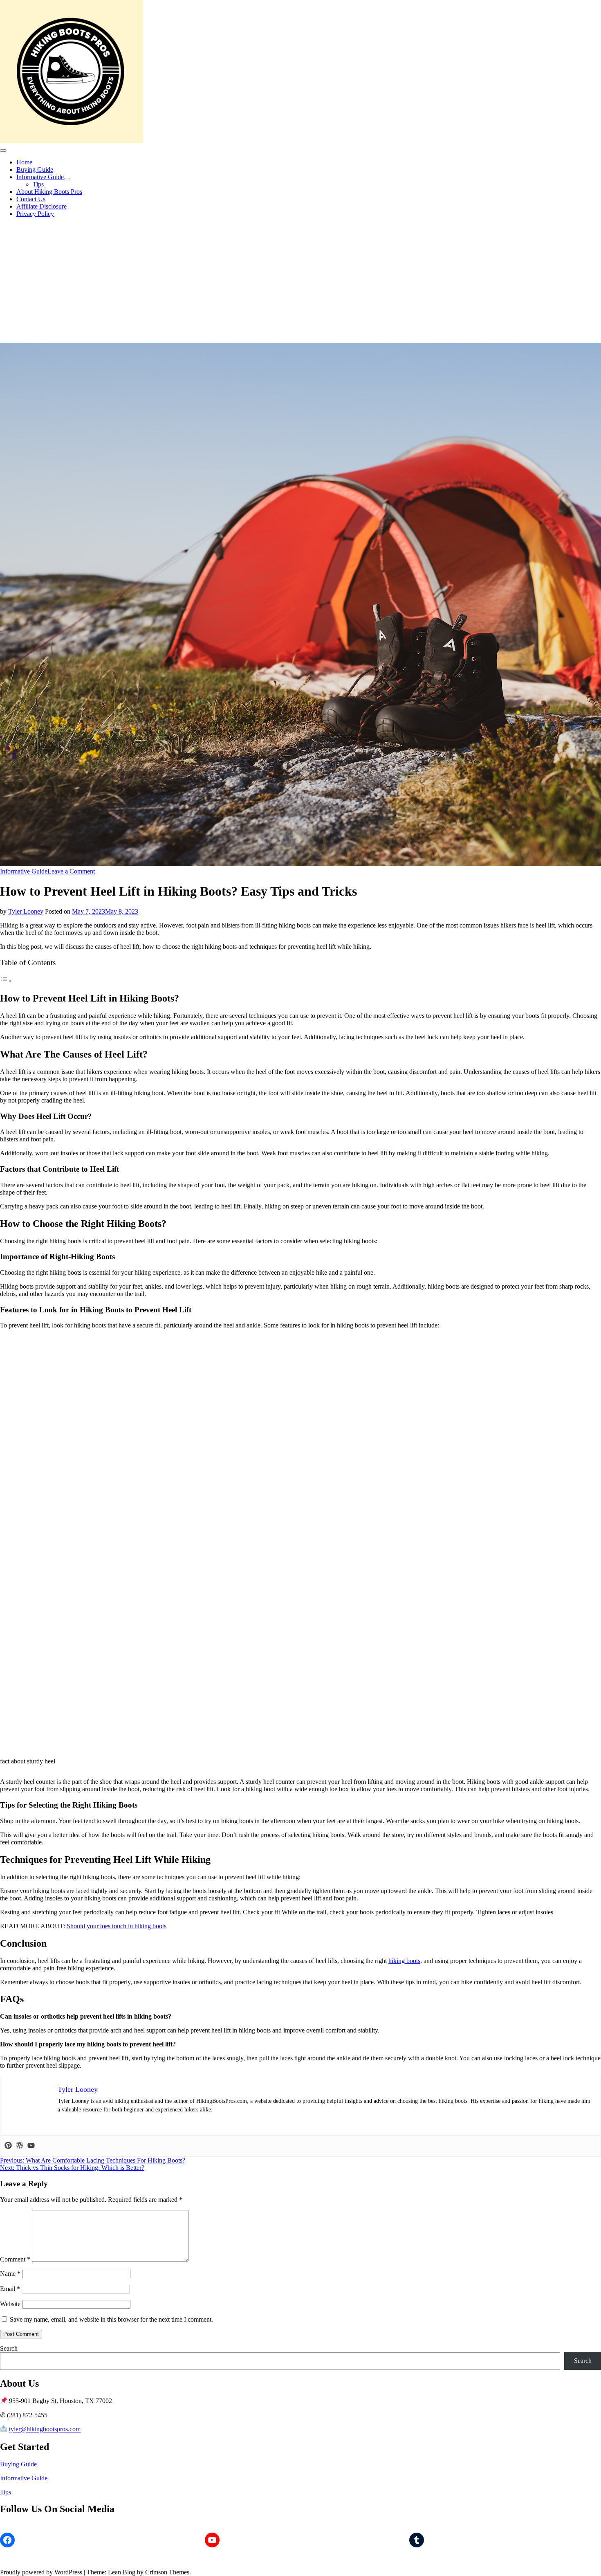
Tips (38, 184)
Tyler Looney (26, 911)
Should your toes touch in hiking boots (117, 1926)
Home (24, 162)
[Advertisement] (300, 281)
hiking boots (404, 1961)
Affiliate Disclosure (41, 206)
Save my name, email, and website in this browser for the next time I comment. (111, 2319)
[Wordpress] (20, 2146)
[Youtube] (31, 2146)
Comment (15, 2259)
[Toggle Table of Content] (6, 981)
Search (9, 2348)
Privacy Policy (35, 214)
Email (10, 2289)
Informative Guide (40, 177)
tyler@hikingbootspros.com (45, 2429)
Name (10, 2274)
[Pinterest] (8, 2146)
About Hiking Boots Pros (49, 192)
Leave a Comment (71, 871)
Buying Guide (35, 170)
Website (10, 2304)
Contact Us (31, 199)
